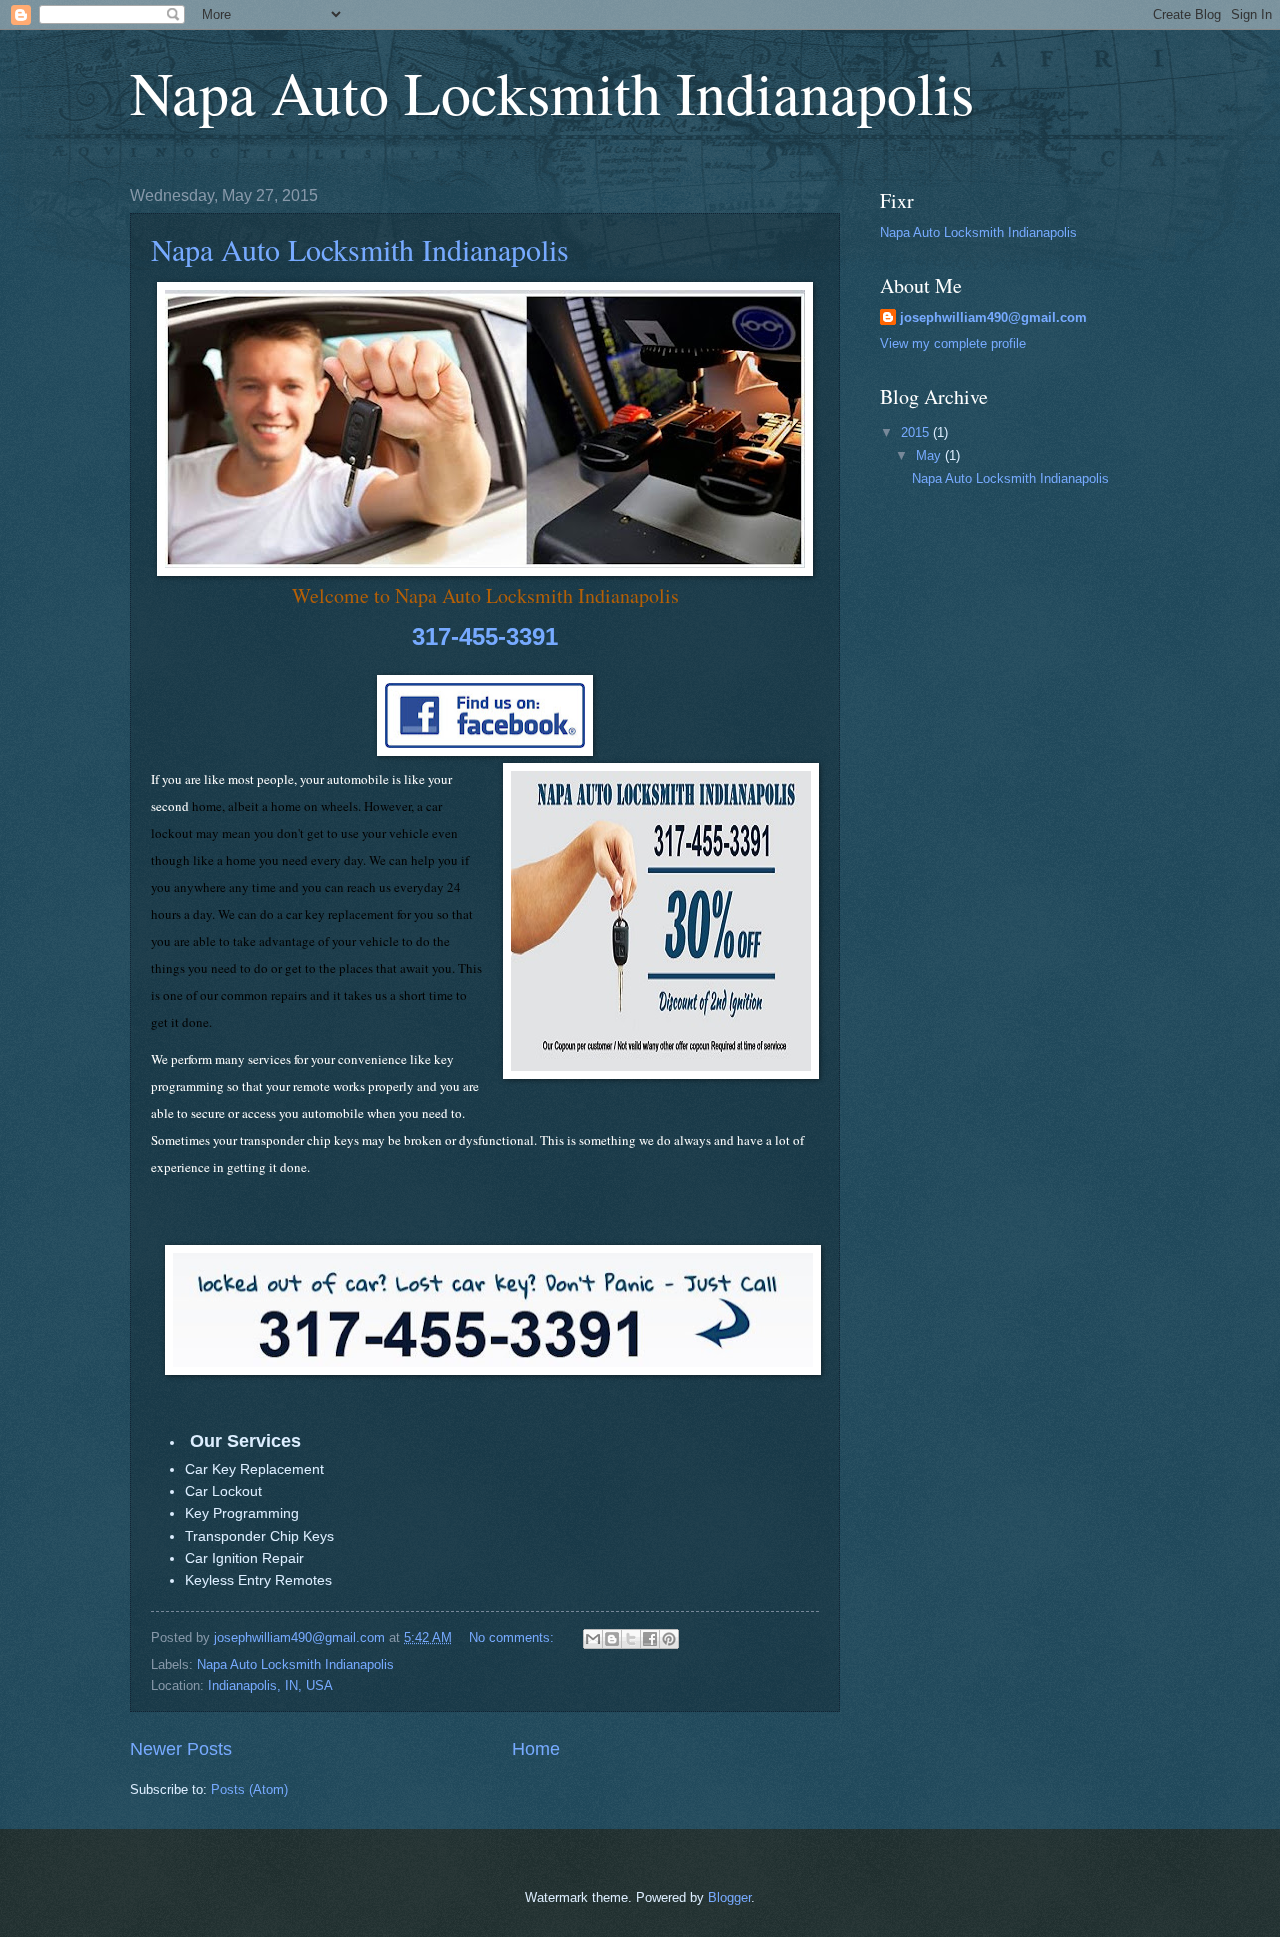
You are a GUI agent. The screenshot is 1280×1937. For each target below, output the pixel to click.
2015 (917, 432)
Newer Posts (181, 1749)
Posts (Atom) (249, 1789)
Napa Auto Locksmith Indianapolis (552, 92)
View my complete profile (953, 343)
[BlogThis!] (612, 1639)
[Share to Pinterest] (669, 1639)
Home (536, 1749)
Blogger (729, 1897)
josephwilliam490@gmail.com (993, 317)
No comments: (513, 1637)
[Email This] (593, 1639)
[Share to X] (631, 1639)
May (930, 455)
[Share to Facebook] (650, 1639)
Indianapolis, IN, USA (270, 1685)
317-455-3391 (485, 636)
